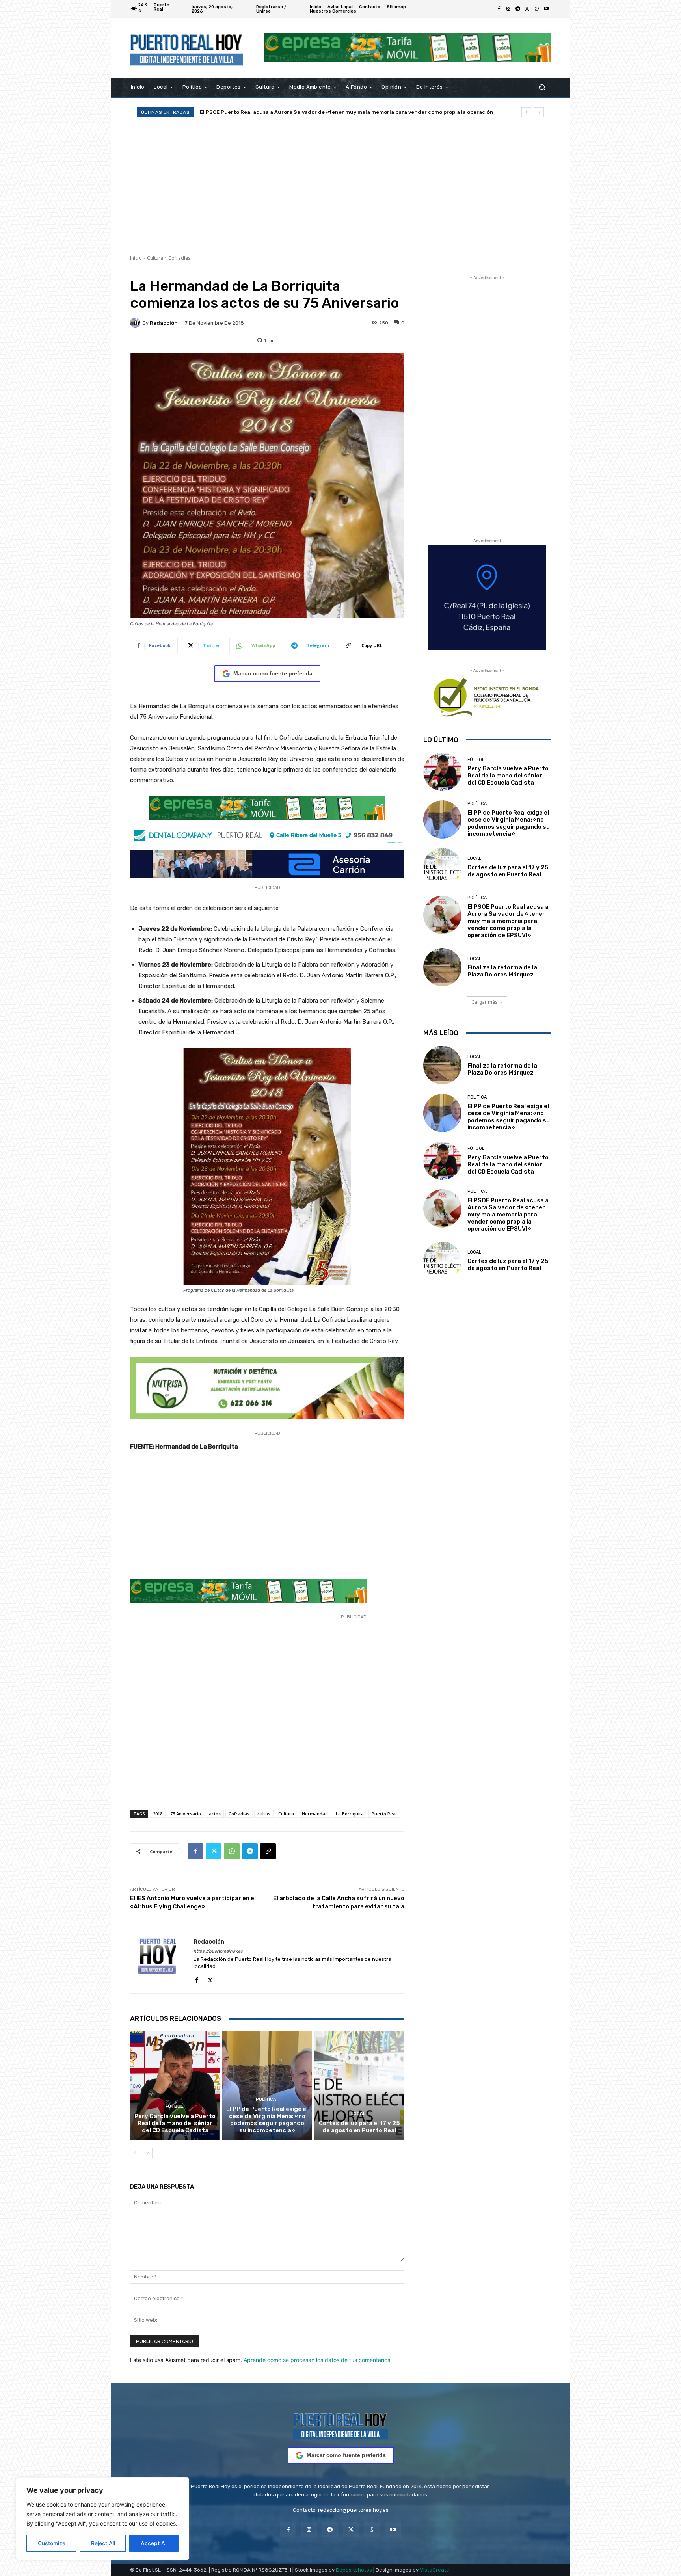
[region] (102, 2519)
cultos (264, 1814)
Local (358, 2114)
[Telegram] (518, 9)
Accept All (154, 2543)
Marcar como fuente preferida (273, 673)
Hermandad (315, 1814)
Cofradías (179, 258)
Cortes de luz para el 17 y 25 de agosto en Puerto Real (359, 2127)
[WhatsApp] (537, 9)
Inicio (136, 258)
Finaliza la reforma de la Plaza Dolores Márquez (262, 112)
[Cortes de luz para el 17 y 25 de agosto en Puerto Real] (359, 2085)
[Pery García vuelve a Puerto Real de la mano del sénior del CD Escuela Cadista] (175, 2085)
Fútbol (174, 2106)
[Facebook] (499, 9)
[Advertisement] (340, 186)
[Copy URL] (268, 1851)
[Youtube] (546, 9)
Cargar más (484, 1002)
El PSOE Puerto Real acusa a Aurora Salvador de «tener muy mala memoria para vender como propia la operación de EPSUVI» (508, 921)
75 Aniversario (186, 1814)
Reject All (103, 2543)
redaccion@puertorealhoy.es (353, 2510)
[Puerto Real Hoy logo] (340, 2425)
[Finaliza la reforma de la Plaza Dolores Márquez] (442, 967)
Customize (52, 2543)
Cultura (155, 258)
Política (266, 2099)
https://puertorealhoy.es (218, 1951)
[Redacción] (136, 323)
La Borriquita (350, 1814)
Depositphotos (354, 2570)
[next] (539, 112)
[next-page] (148, 2153)
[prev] (526, 112)
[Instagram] (508, 9)
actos (215, 1814)
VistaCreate (434, 2570)
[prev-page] (135, 2153)
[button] (542, 87)
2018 (158, 1814)
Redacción (164, 323)
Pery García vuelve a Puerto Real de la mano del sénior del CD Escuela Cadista (175, 2123)
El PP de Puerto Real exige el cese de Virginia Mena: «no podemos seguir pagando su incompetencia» (267, 2120)
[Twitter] (527, 9)
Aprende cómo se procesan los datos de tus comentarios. (318, 2360)
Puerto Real (384, 1814)
